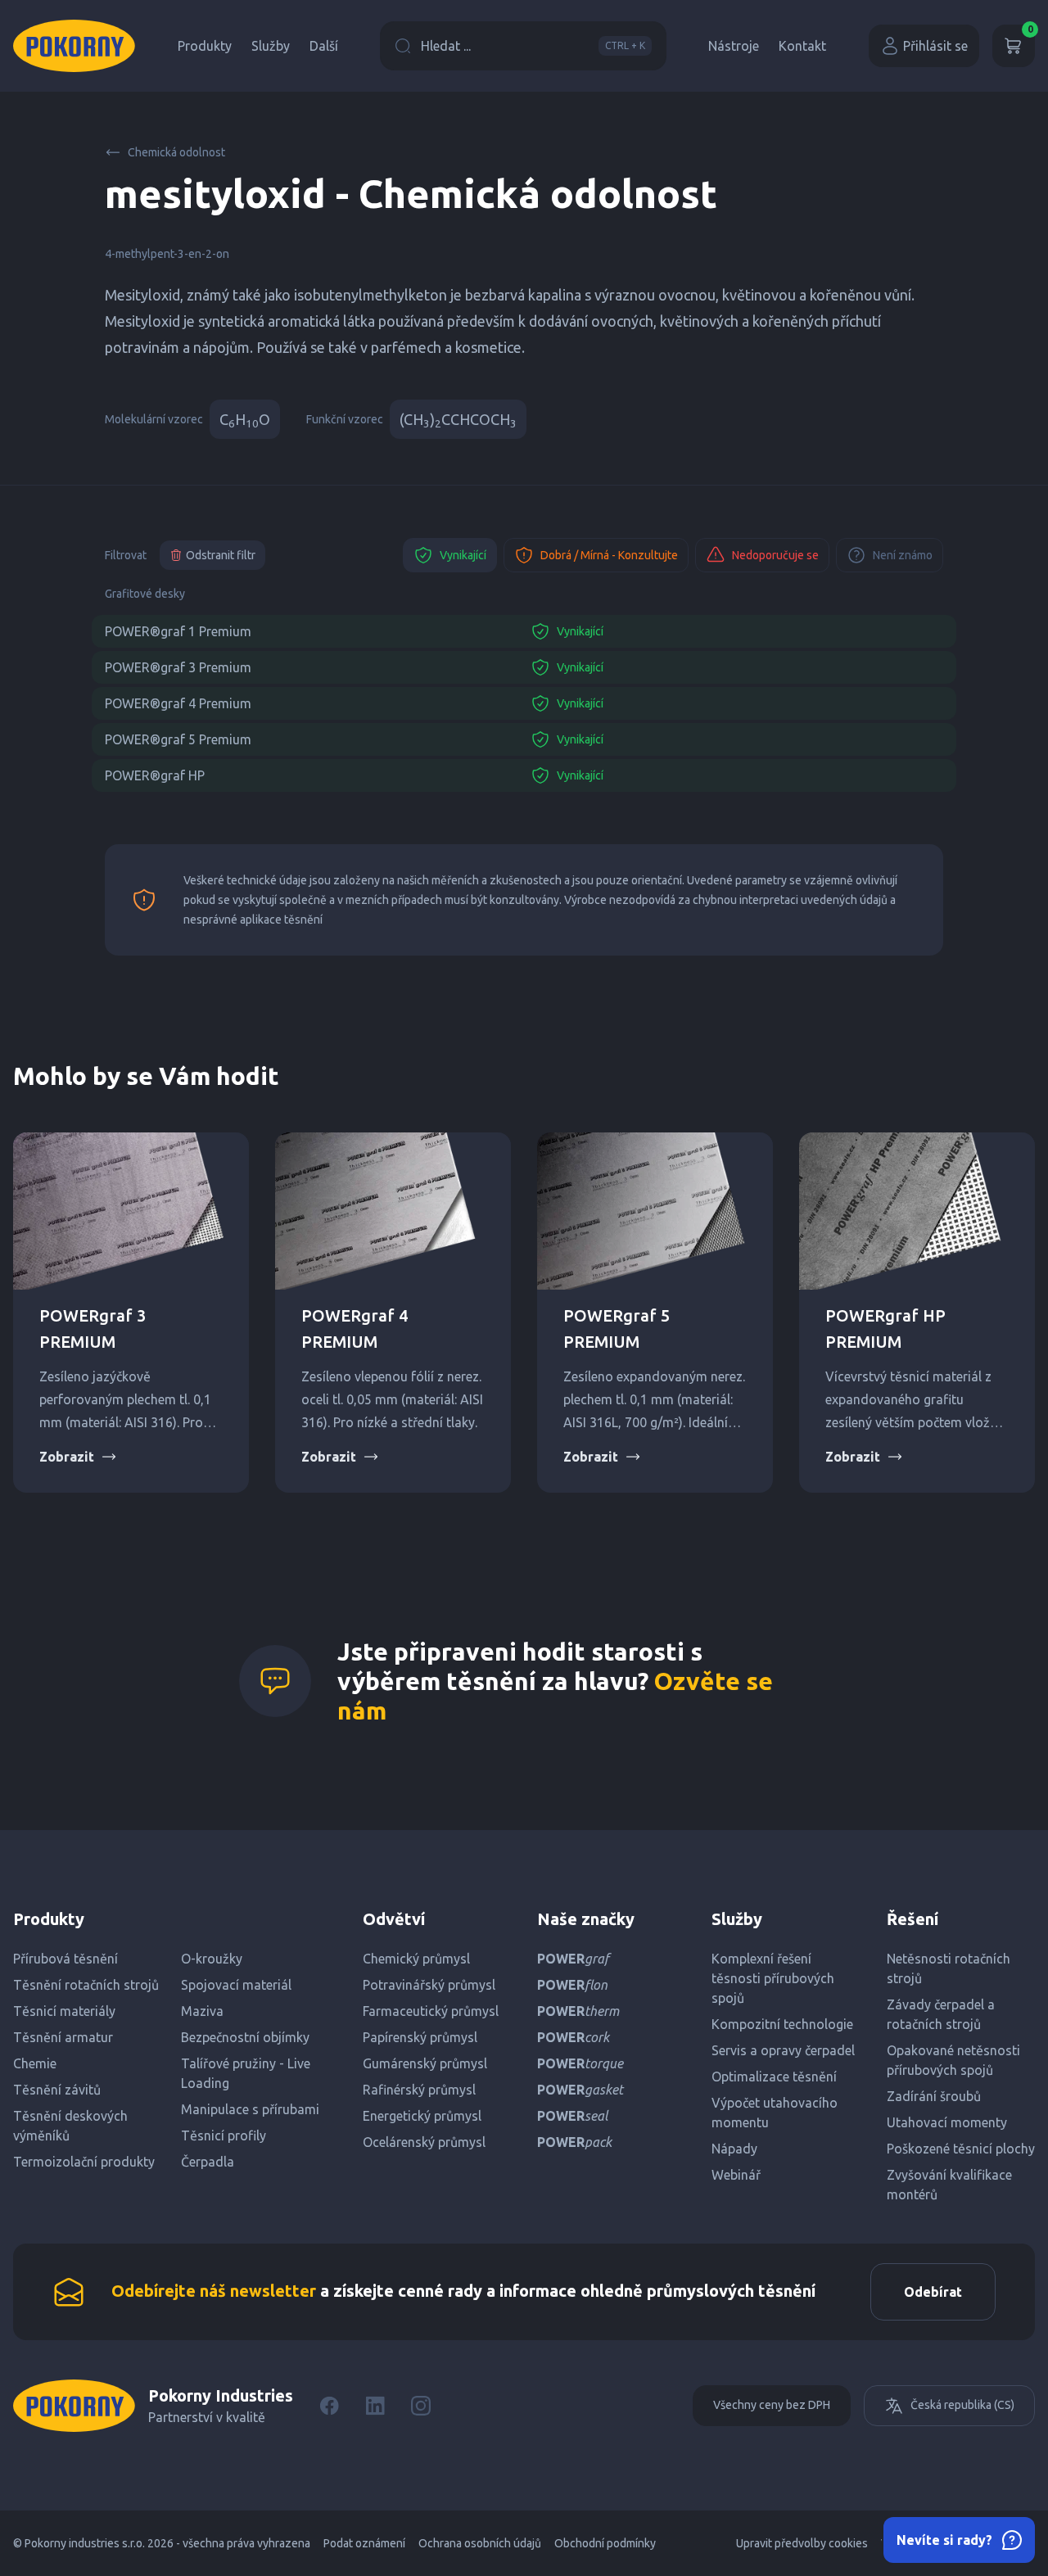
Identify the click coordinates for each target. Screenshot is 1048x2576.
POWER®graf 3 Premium (178, 667)
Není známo (903, 555)
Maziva (202, 2011)
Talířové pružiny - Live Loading (246, 2073)
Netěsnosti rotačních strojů (949, 1968)
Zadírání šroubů (934, 2096)
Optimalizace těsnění (774, 2077)
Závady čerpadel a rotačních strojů (941, 2014)
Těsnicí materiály (64, 2011)
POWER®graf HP (155, 775)
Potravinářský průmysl (429, 1985)
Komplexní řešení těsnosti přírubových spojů (773, 1978)
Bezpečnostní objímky (245, 2037)
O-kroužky (212, 1959)
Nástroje (734, 46)
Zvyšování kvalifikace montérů (949, 2185)
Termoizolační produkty (84, 2162)
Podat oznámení (364, 2543)
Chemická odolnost (176, 152)
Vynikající (463, 555)
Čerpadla (208, 2162)
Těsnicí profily (224, 2135)
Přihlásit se (935, 46)
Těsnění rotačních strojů (86, 1985)
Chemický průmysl (416, 1959)
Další (324, 46)
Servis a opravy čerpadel (783, 2050)
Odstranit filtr (221, 555)
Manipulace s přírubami (250, 2109)
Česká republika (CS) (962, 2405)
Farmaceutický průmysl (431, 2011)
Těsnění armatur (63, 2037)
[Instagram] (421, 2406)
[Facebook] (329, 2406)
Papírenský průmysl (420, 2037)
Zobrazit (67, 1457)
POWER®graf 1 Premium (178, 631)
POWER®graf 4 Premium (178, 703)
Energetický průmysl (422, 2116)
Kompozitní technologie (782, 2024)
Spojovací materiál (236, 1985)
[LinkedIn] (375, 2406)
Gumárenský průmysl (425, 2063)
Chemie (35, 2063)
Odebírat (933, 2292)
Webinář (736, 2175)
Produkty (205, 46)
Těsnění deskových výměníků (70, 2126)
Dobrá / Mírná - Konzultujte (609, 555)
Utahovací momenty (947, 2122)
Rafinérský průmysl (419, 2090)
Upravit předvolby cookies (802, 2543)
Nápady (734, 2149)
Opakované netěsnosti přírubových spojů (953, 2060)
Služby (271, 46)
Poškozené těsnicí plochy (961, 2149)
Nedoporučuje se (775, 555)
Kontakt (802, 46)
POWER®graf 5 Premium (178, 739)
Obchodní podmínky (605, 2543)
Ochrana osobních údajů (480, 2543)
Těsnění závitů (57, 2090)
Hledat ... (533, 46)
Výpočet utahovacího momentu (775, 2113)
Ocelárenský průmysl (424, 2142)
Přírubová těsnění (65, 1959)
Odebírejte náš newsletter (214, 2291)
